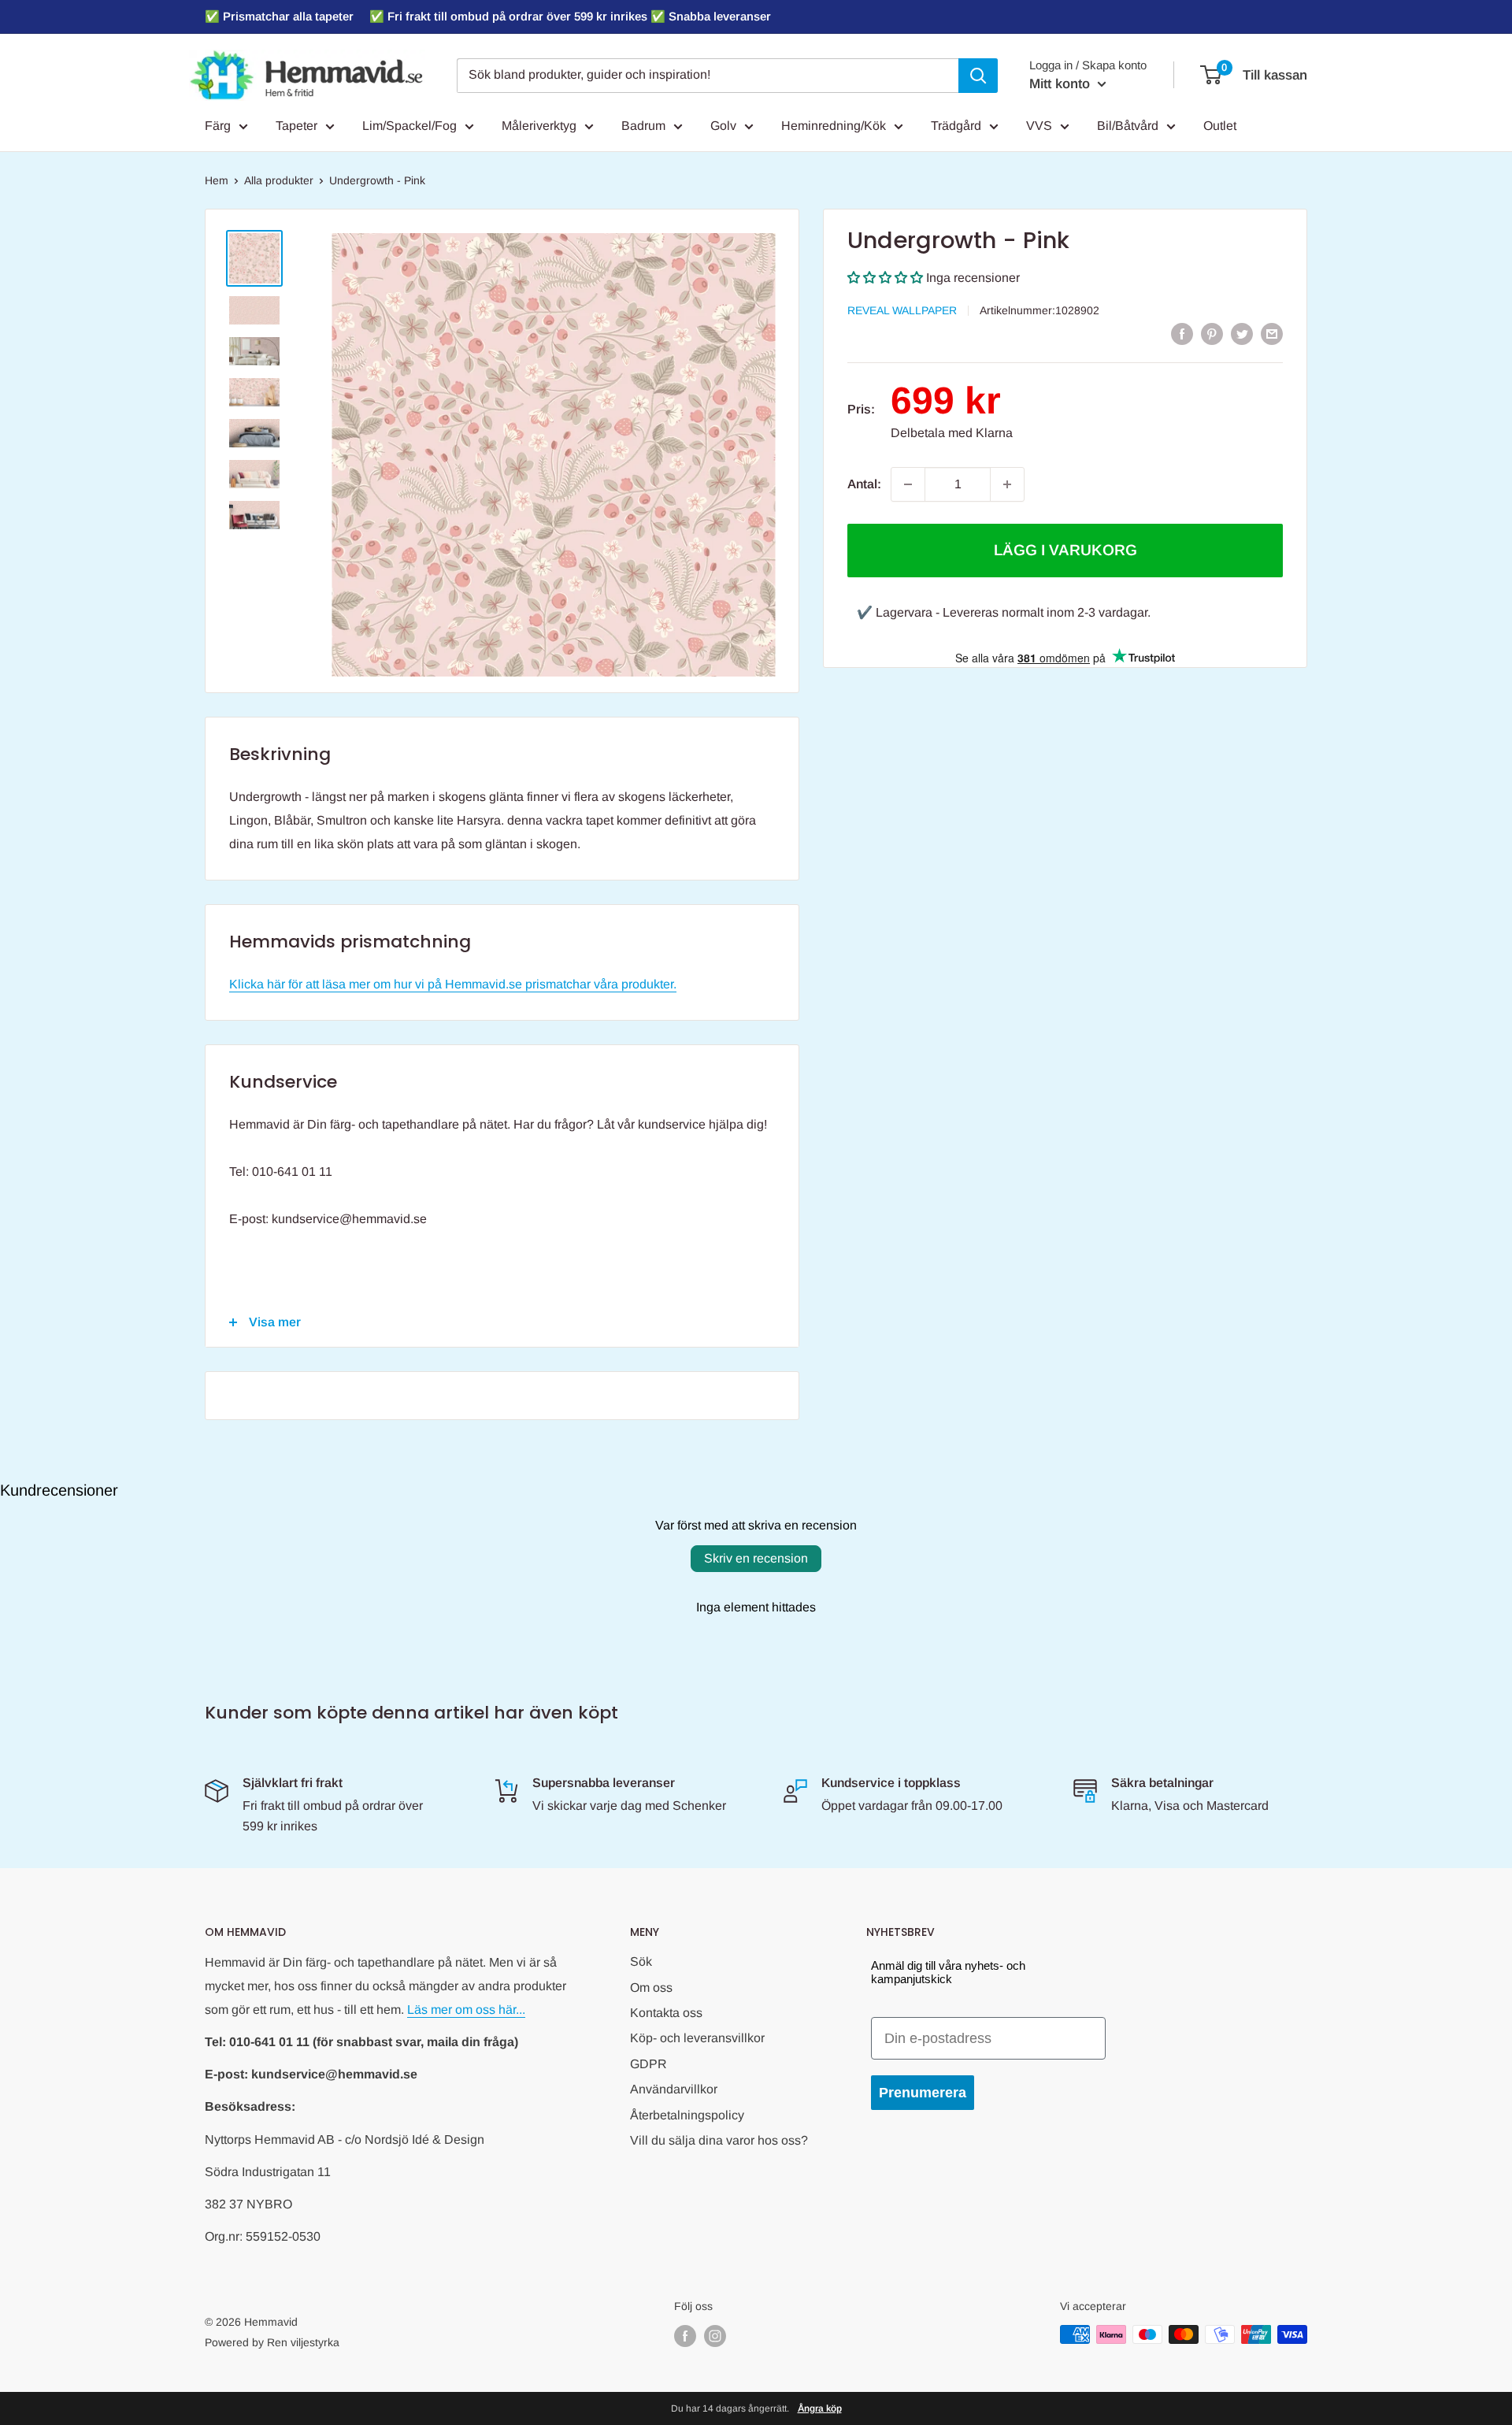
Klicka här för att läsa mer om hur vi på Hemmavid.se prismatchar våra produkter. (453, 984)
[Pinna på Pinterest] (1212, 333)
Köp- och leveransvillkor (697, 2038)
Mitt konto (1062, 84)
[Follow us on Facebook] (685, 2336)
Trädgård (956, 126)
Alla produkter (279, 180)
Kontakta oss (666, 2013)
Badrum (643, 126)
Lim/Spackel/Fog (409, 126)
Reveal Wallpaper (902, 310)
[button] (885, 278)
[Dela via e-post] (1272, 333)
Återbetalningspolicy (687, 2115)
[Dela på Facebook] (1182, 333)
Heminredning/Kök (834, 126)
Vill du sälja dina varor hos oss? (719, 2140)
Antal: (864, 484)
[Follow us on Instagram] (715, 2336)
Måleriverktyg (539, 126)
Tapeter (296, 126)
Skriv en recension (756, 1558)
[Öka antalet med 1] (1007, 484)
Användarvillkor (674, 2089)
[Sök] (978, 76)
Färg (218, 126)
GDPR (649, 2064)
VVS (1039, 126)
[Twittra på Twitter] (1242, 333)
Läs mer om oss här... (466, 2010)
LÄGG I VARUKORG (1065, 550)
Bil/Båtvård (1128, 126)
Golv (723, 126)
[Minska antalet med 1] (908, 484)
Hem (217, 180)
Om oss (651, 1987)
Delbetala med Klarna (952, 433)
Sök (641, 1962)
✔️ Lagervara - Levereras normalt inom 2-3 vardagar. (1004, 612)
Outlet (1220, 126)
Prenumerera (923, 2093)
